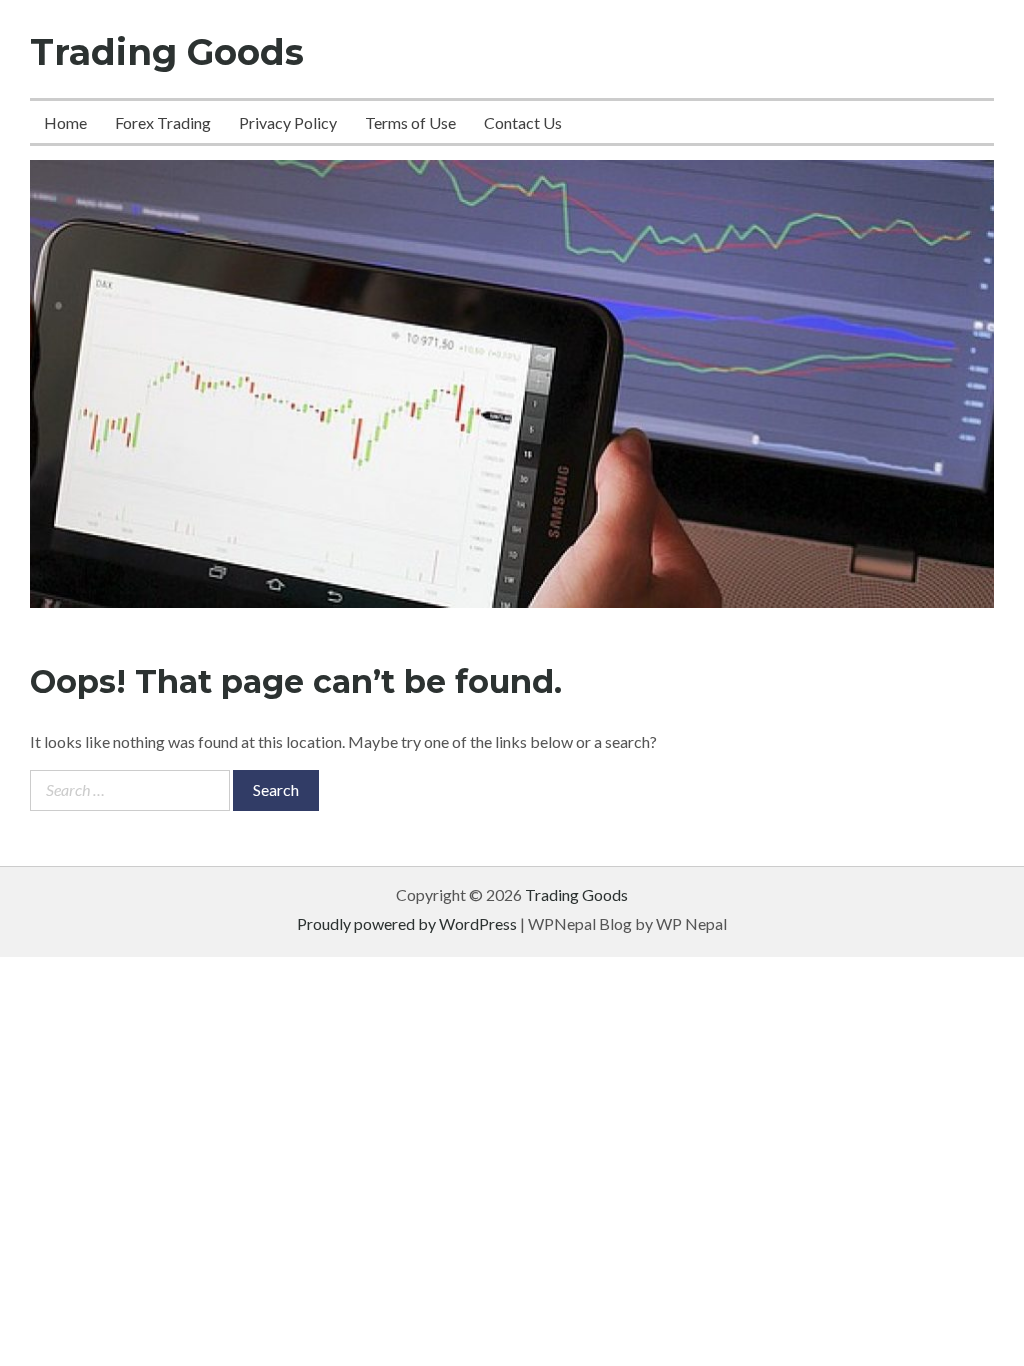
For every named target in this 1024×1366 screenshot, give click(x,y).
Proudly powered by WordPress (407, 923)
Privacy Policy (288, 122)
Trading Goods (167, 52)
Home (65, 122)
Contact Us (523, 122)
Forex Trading (163, 122)
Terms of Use (410, 122)
